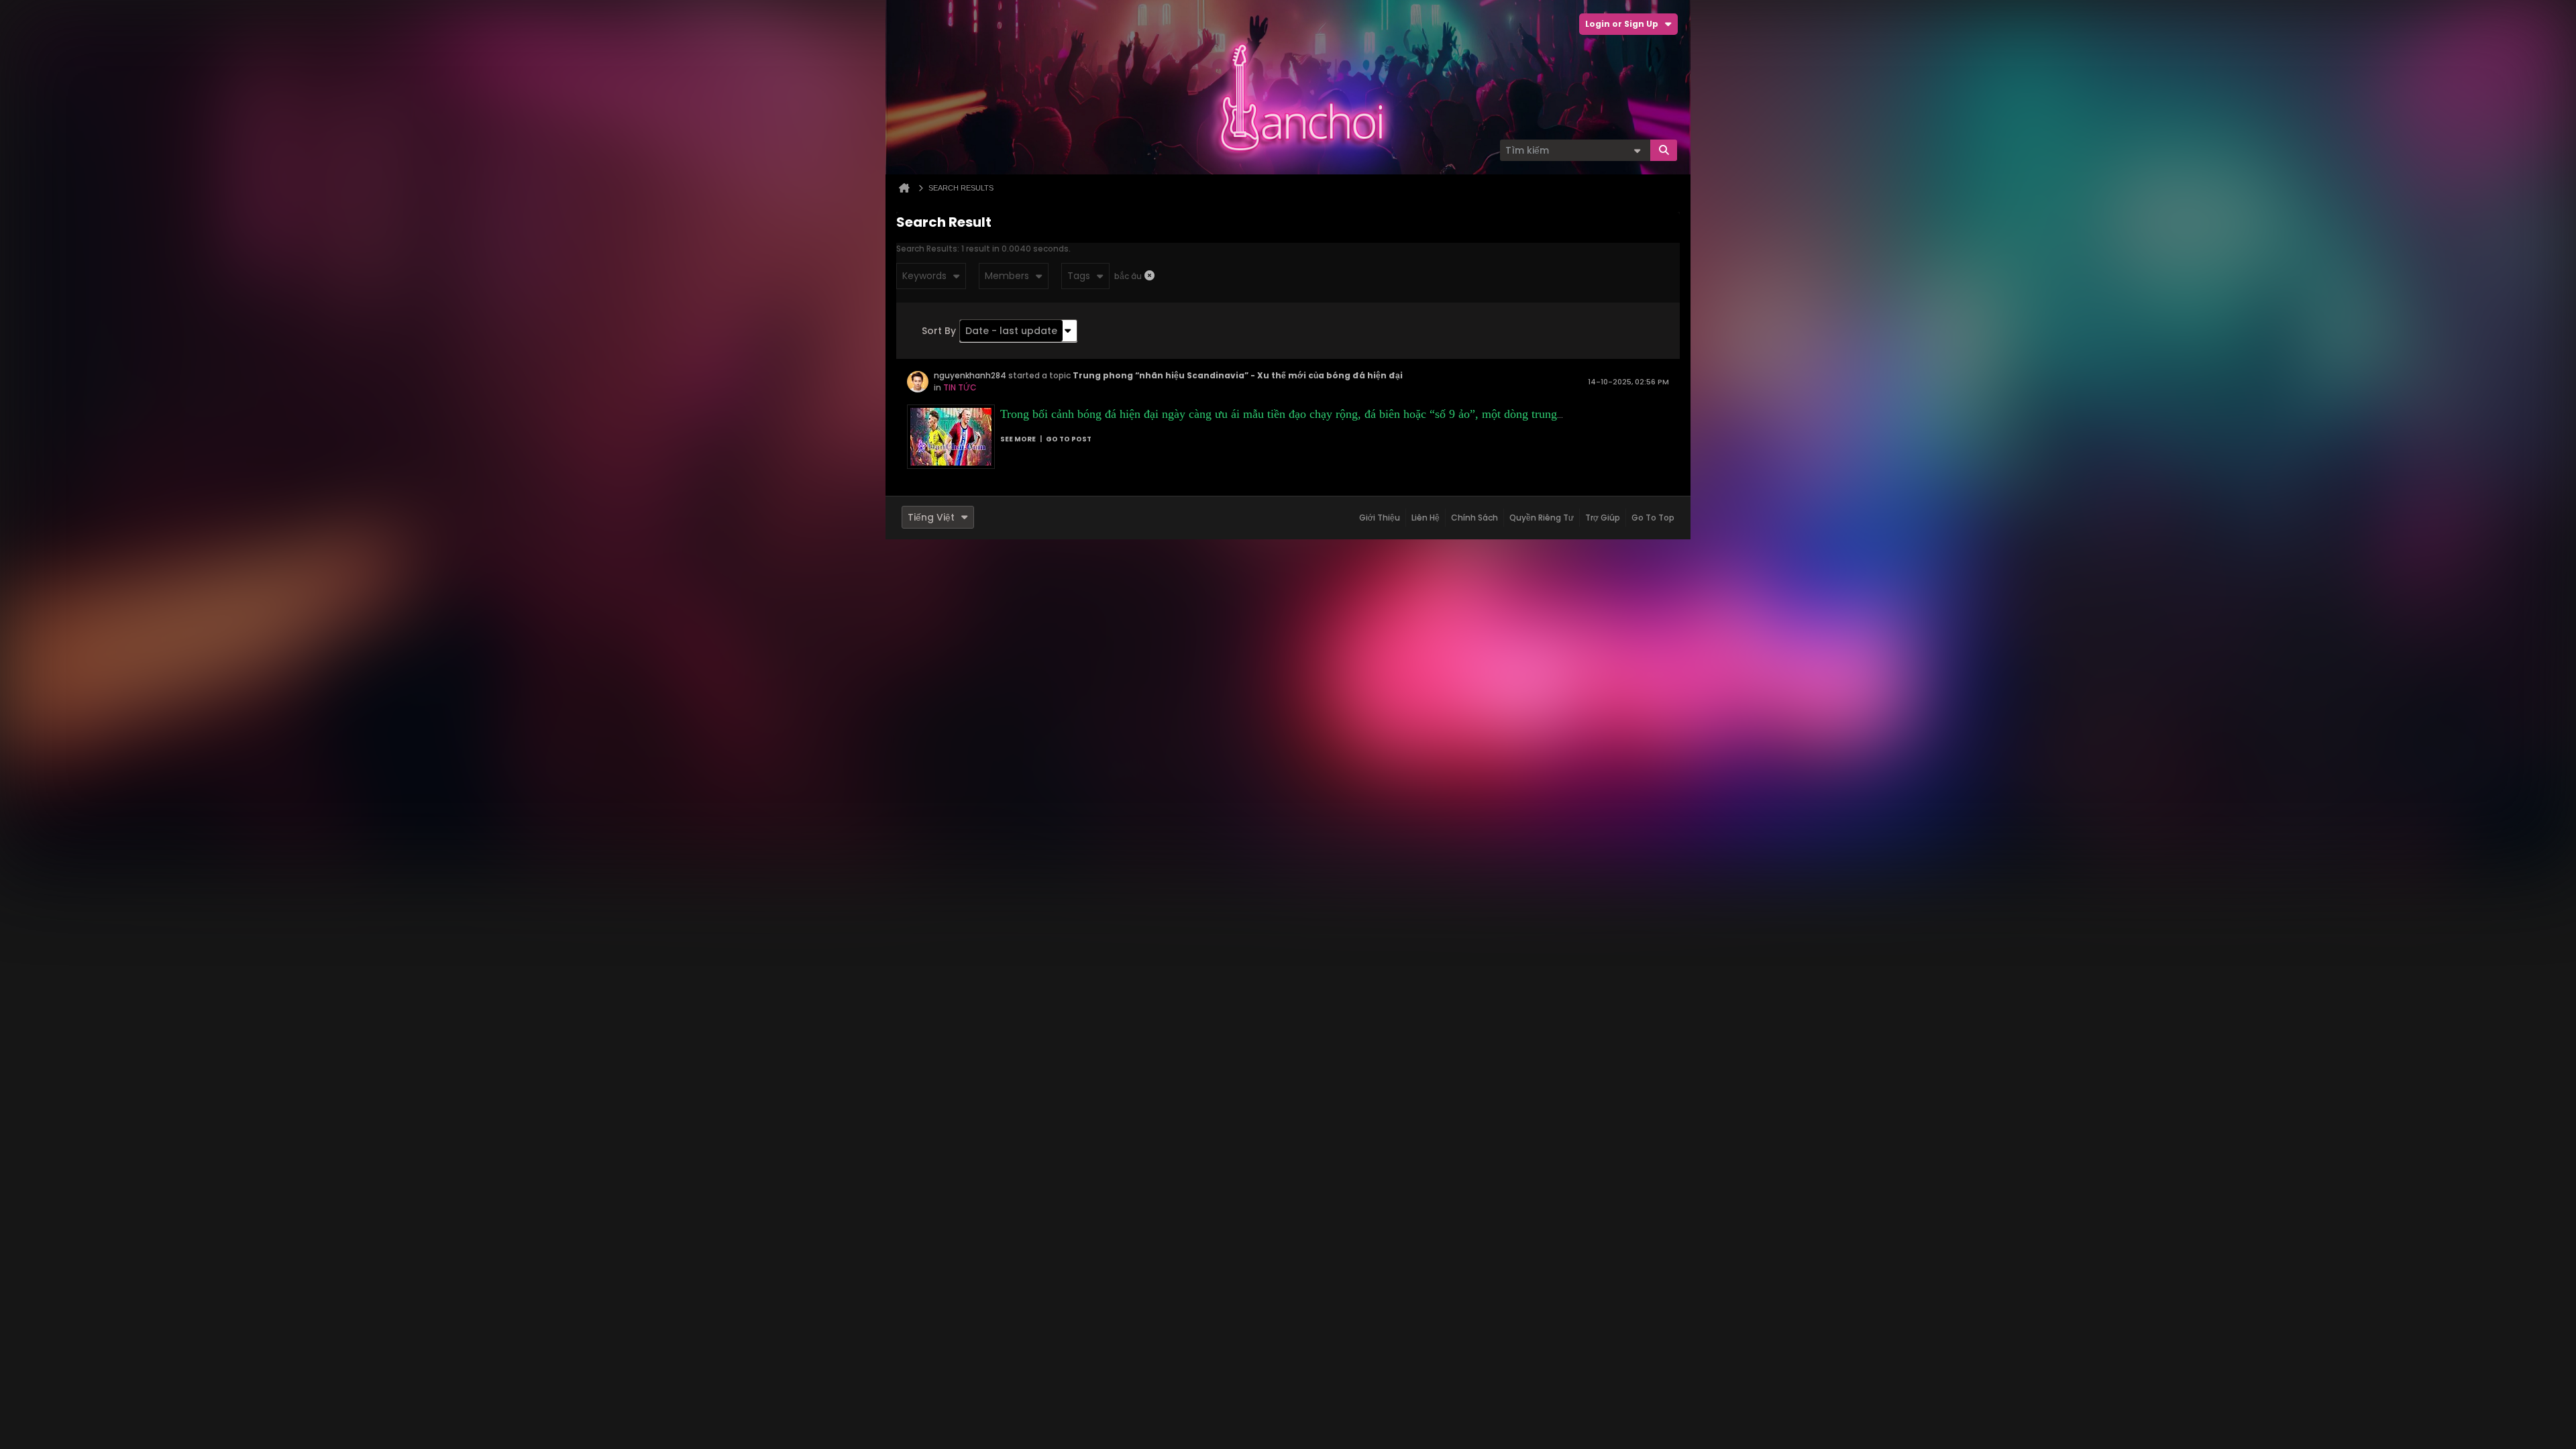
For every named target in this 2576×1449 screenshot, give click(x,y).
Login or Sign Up (1622, 24)
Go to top (1653, 518)
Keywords (924, 276)
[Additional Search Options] (1637, 150)
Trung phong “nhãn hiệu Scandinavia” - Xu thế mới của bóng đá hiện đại (1238, 375)
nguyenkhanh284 (970, 375)
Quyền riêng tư (1542, 518)
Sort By (939, 331)
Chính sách (1474, 518)
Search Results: (928, 249)
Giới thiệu (1380, 518)
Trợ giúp (1603, 518)
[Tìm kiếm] (1664, 150)
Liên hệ (1426, 518)
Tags (1079, 276)
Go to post (1069, 439)
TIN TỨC (960, 387)
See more (1018, 439)
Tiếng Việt (931, 517)
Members (1007, 276)
